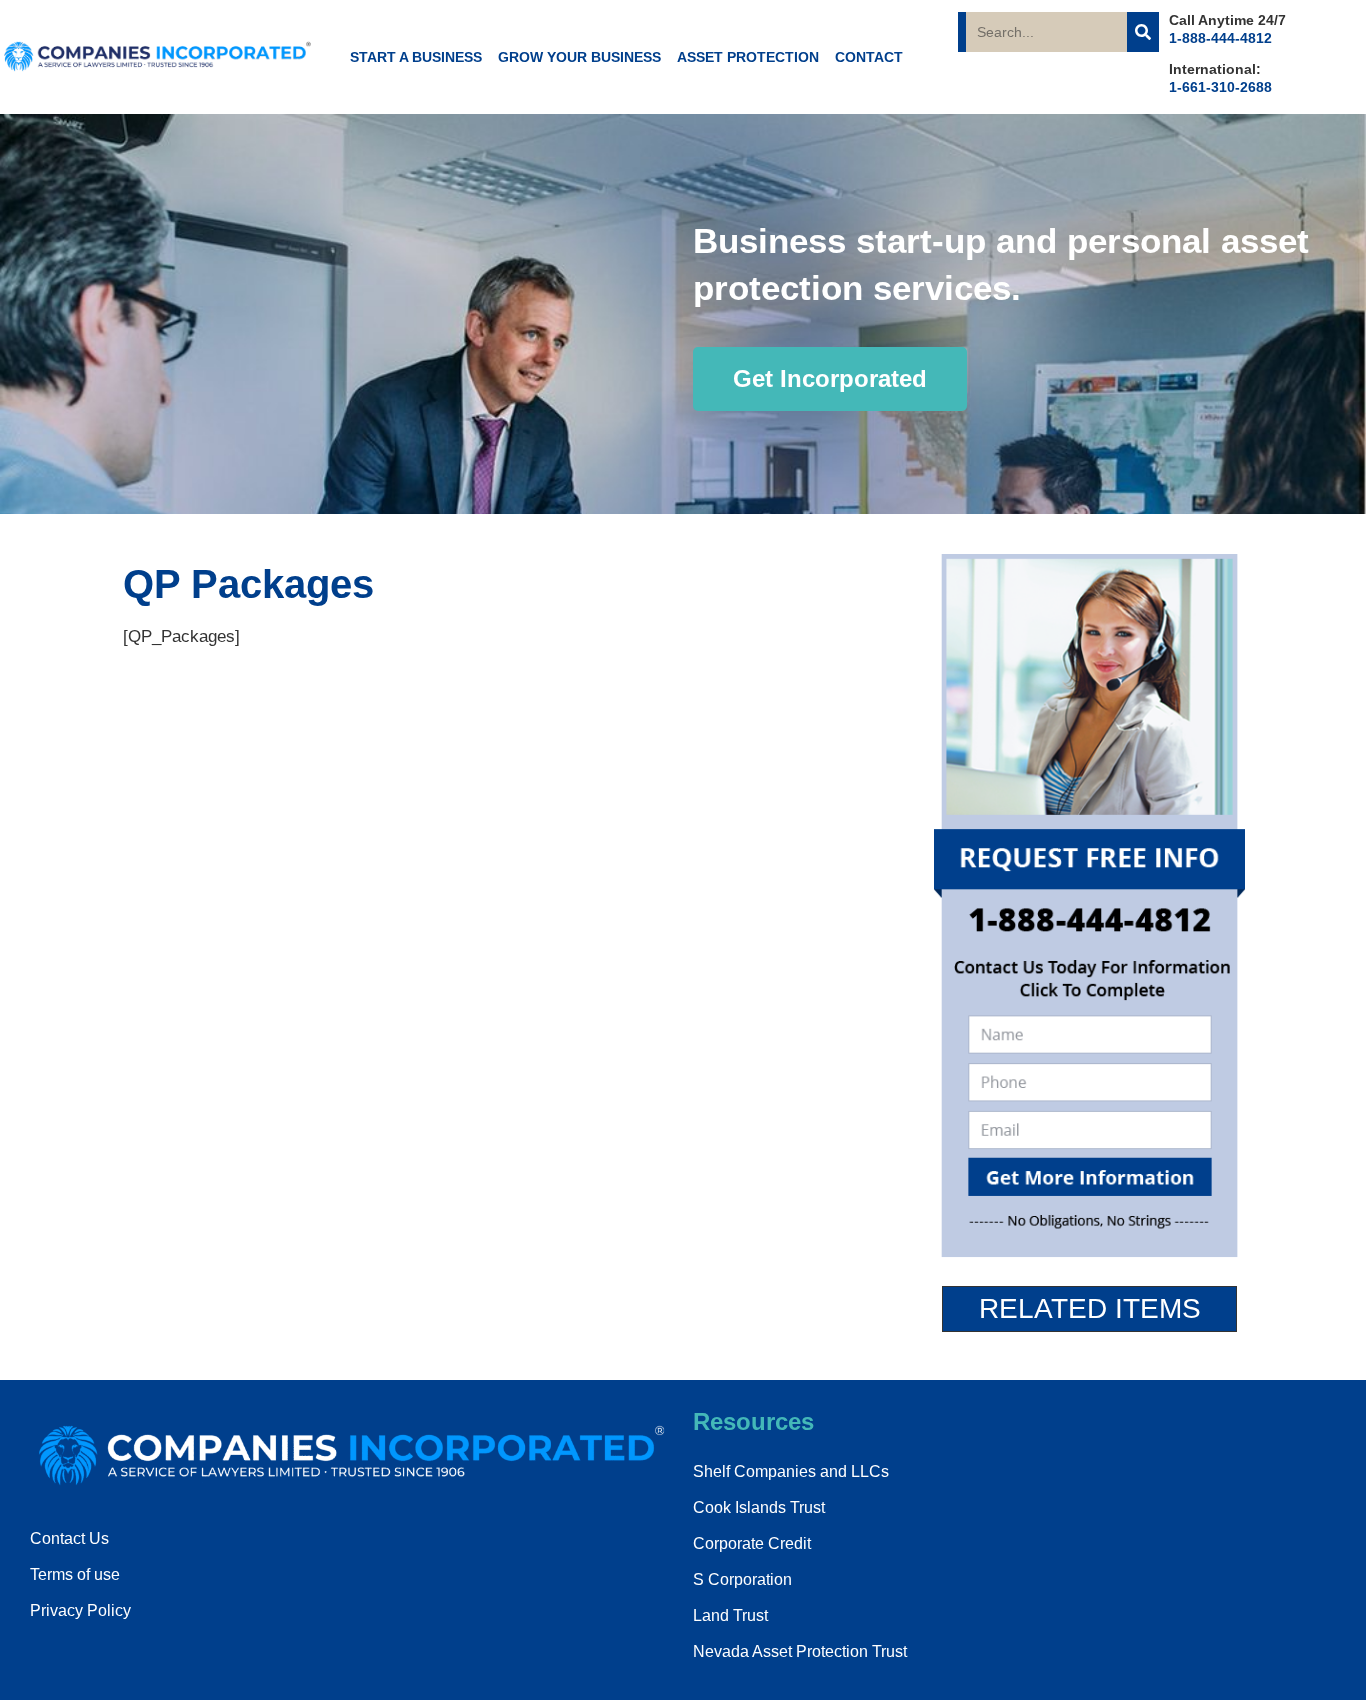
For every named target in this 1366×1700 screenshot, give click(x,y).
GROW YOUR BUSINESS (579, 57)
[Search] (1143, 32)
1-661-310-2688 (1220, 87)
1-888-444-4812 (1220, 38)
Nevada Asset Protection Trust (800, 1651)
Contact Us (69, 1538)
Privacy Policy (80, 1610)
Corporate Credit (752, 1543)
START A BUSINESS (416, 57)
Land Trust (730, 1615)
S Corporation (742, 1579)
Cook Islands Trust (759, 1507)
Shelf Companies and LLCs (791, 1471)
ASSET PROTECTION (748, 57)
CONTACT (869, 57)
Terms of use (75, 1574)
